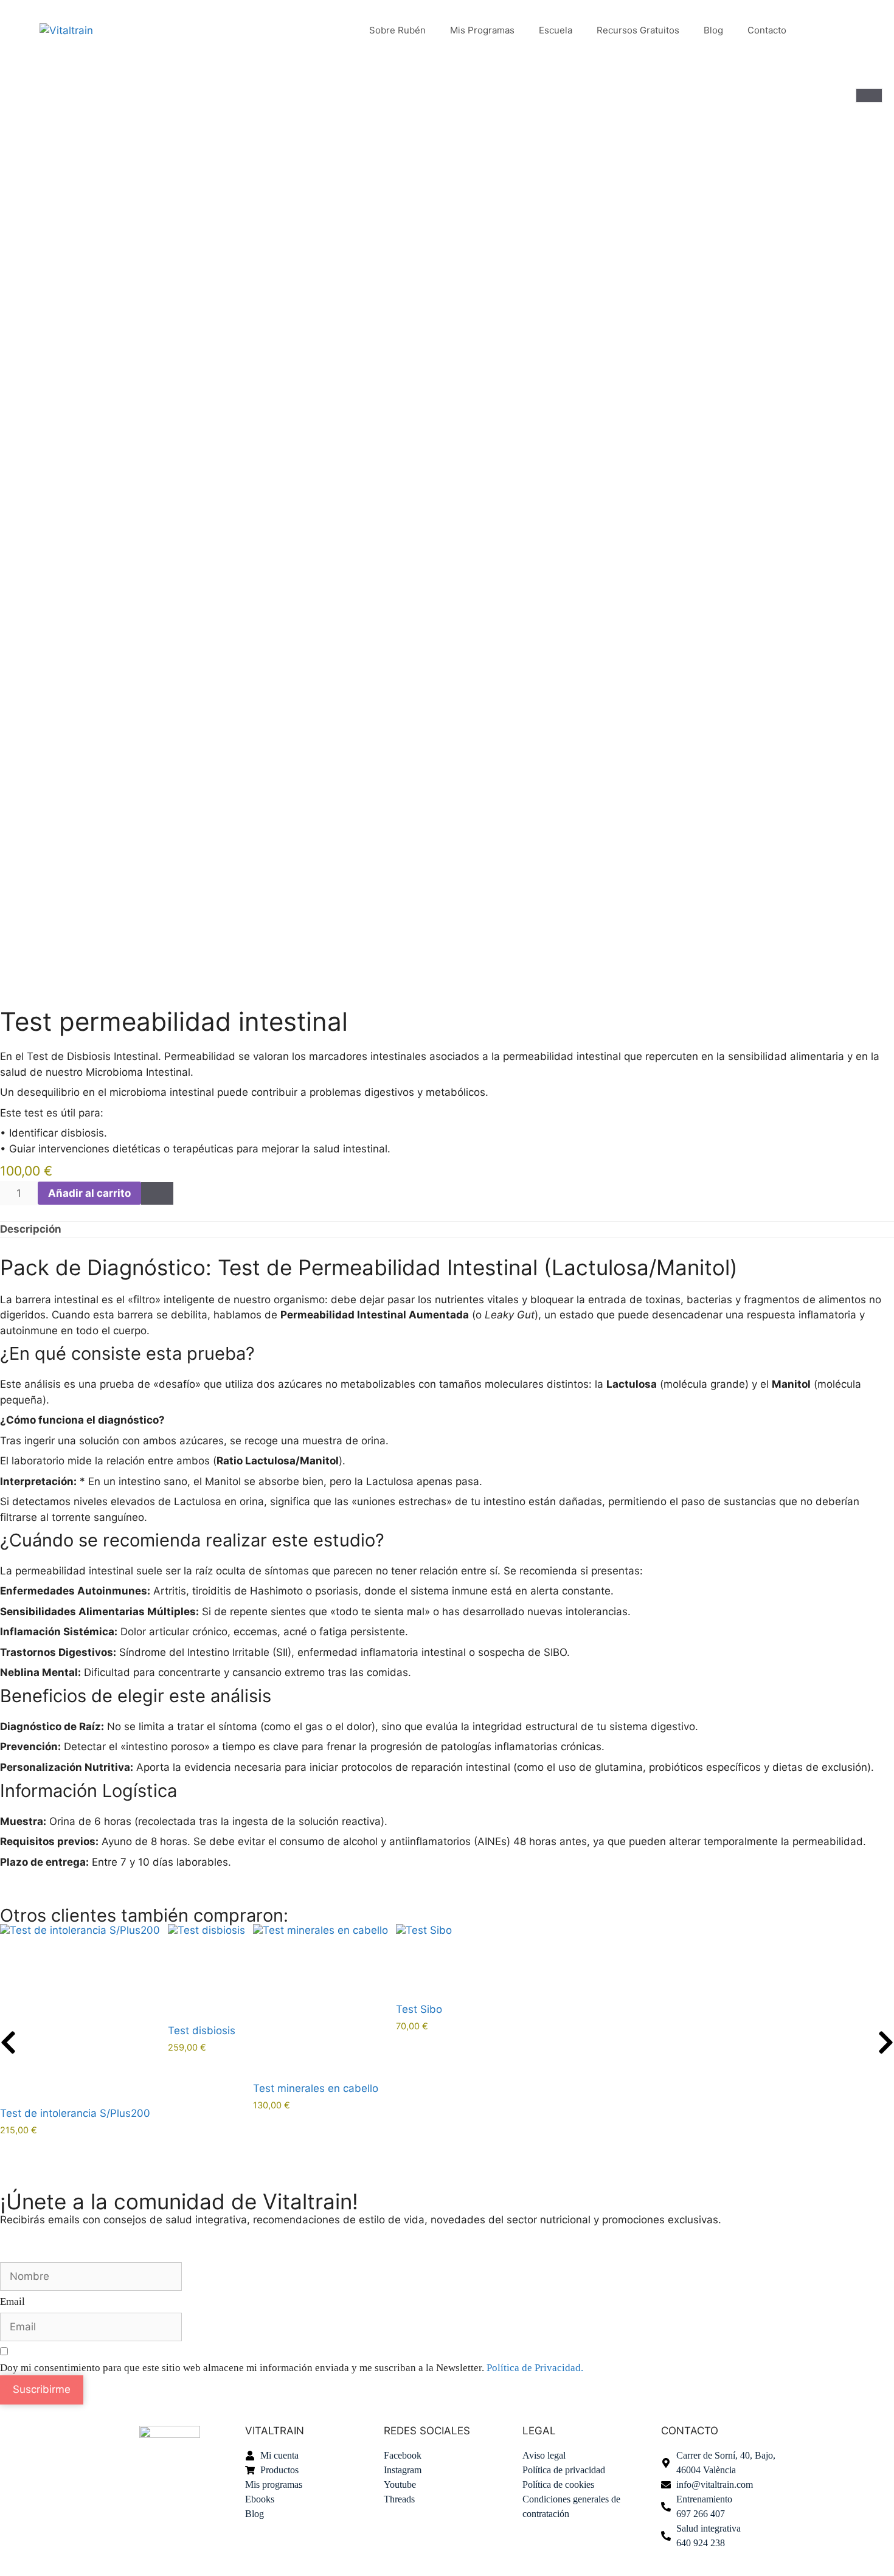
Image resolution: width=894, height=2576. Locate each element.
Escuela (556, 30)
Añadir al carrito (89, 1193)
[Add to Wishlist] (157, 1193)
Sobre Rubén (397, 30)
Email (12, 2301)
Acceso (826, 30)
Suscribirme (42, 2389)
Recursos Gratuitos (638, 30)
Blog (713, 30)
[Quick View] (4, 2142)
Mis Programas (482, 30)
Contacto (767, 30)
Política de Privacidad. (535, 2368)
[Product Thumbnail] (869, 95)
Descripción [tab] (31, 1229)
